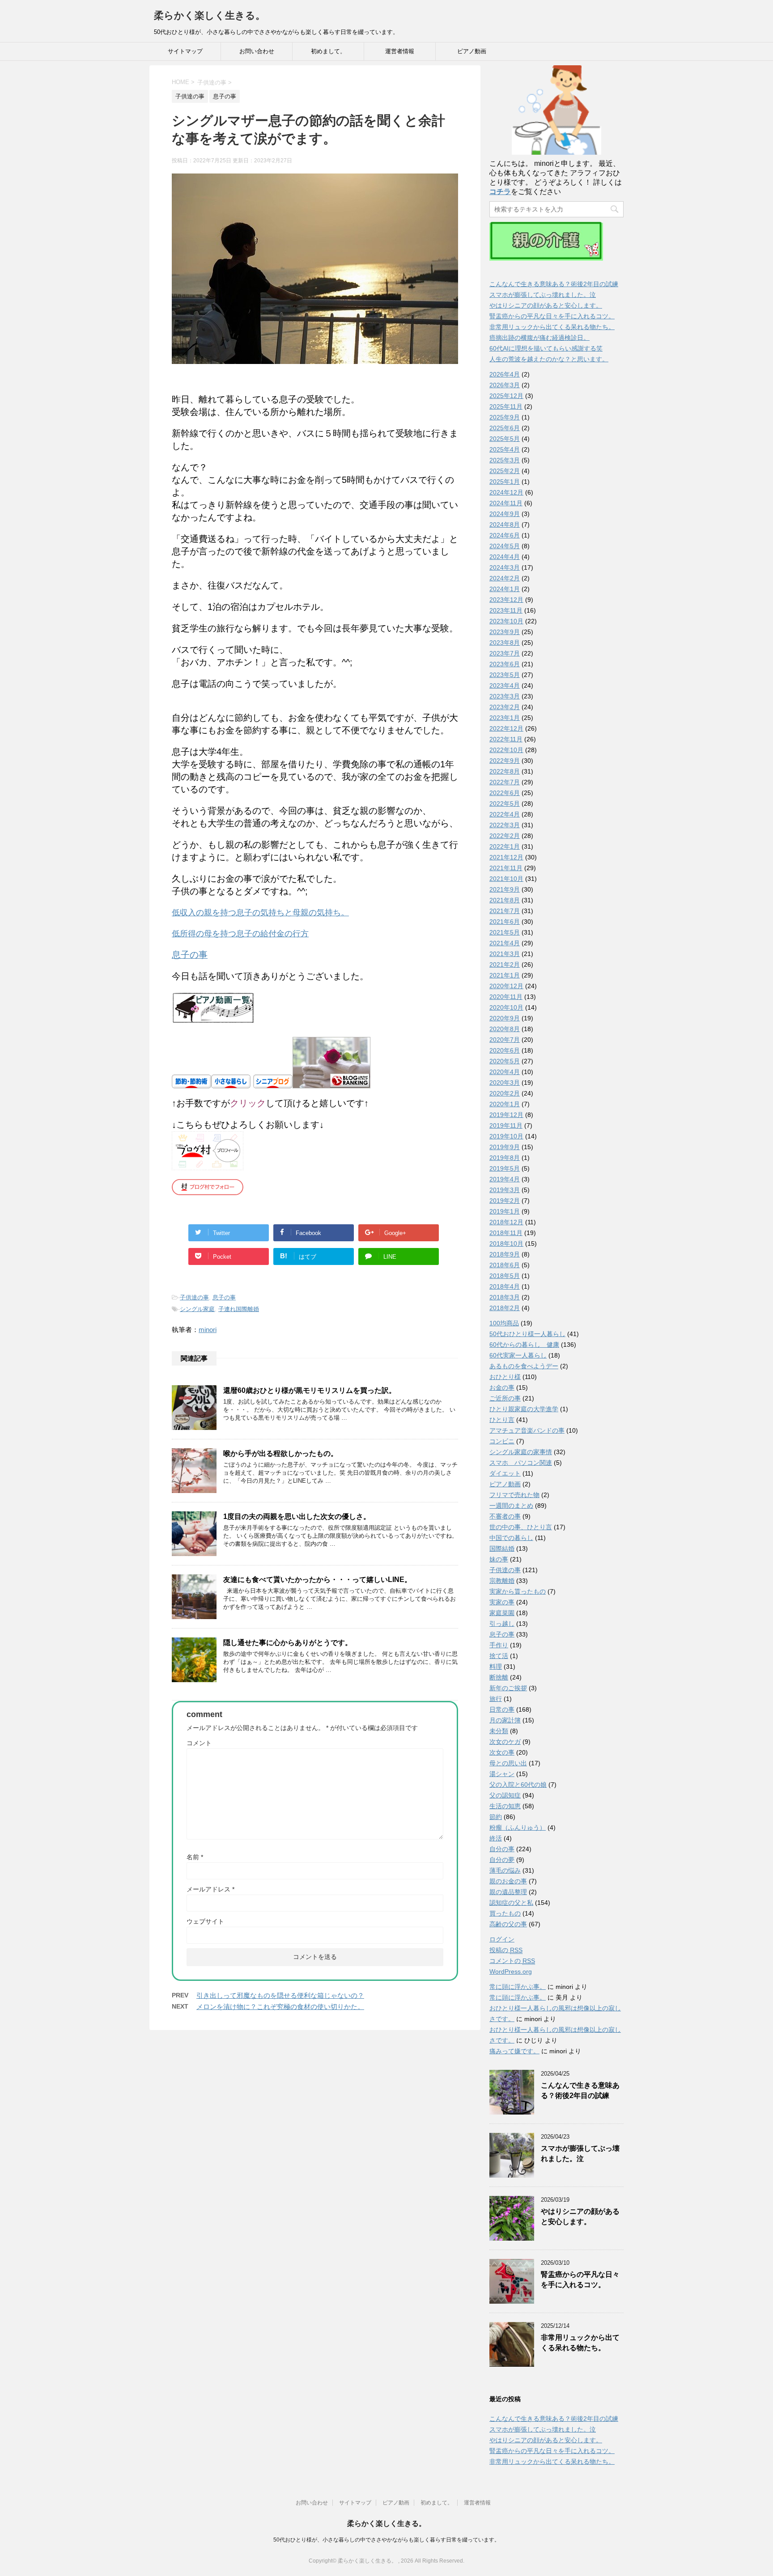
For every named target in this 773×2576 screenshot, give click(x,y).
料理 (496, 1667)
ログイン (502, 1939)
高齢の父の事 (508, 1924)
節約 (496, 1817)
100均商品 (504, 1323)
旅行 (496, 1699)
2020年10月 (506, 1007)
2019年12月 (506, 1115)
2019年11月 (506, 1125)
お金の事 (502, 1387)
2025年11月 (506, 406)
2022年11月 (506, 739)
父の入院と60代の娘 (518, 1785)
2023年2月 (505, 707)
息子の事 (224, 1297)
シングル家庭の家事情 (521, 1452)
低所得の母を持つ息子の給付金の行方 (240, 934)
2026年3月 (505, 385)
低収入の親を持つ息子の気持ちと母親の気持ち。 (260, 913)
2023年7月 (505, 653)
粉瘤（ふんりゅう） (518, 1827)
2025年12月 (506, 396)
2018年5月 (505, 1276)
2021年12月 (506, 857)
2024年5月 (505, 546)
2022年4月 (505, 814)
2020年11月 (506, 997)
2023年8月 (505, 643)
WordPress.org (511, 1971)
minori (208, 1330)
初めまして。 (328, 51)
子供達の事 (194, 1297)
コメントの (512, 1961)
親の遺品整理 (508, 1892)
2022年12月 (506, 728)
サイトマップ (185, 51)
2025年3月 (505, 460)
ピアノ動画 (472, 51)
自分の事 (502, 1849)
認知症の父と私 (511, 1903)
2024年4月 (505, 557)
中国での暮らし (511, 1538)
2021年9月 (505, 889)
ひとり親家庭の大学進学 (524, 1409)
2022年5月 (505, 804)
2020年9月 (505, 1018)
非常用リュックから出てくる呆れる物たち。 (552, 327)
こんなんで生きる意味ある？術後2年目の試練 (554, 284)
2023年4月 (505, 685)
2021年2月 (505, 964)
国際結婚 (502, 1548)
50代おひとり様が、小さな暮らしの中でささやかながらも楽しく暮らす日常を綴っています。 (386, 2540)
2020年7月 (505, 1040)
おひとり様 (505, 1377)
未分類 (499, 1731)
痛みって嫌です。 (514, 2051)
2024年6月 (505, 535)
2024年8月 (505, 525)
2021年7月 (505, 911)
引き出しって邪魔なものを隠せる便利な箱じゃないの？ (280, 1995)
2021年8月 (505, 900)
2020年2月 (505, 1093)
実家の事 (502, 1602)
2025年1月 (505, 482)
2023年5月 (505, 675)
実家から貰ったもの (518, 1591)
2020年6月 (505, 1050)
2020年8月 (505, 1029)
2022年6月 (505, 793)
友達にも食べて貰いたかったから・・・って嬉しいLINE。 (317, 1580)
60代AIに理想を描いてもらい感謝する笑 (546, 348)
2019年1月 (505, 1211)
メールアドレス (210, 1889)
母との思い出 (508, 1763)
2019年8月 (505, 1158)
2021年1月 (505, 975)
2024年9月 (505, 514)
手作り (499, 1645)
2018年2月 (505, 1308)
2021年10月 (506, 879)
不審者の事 (505, 1516)
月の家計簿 (505, 1720)
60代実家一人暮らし (518, 1355)
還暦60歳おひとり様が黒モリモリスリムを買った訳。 (310, 1390)
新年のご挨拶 (508, 1688)
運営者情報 (400, 51)
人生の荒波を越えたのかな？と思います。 (549, 359)
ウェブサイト (205, 1921)
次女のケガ (505, 1742)
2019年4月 (505, 1179)
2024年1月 (505, 589)
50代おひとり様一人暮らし (527, 1334)
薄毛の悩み (505, 1870)
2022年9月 (505, 761)
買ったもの (505, 1913)
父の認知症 (505, 1795)
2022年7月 (505, 782)
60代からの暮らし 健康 (524, 1345)
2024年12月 (506, 492)
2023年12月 (506, 600)
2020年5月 (505, 1061)
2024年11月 (506, 503)
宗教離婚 (502, 1581)
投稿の (506, 1950)
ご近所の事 (505, 1398)
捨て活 (499, 1656)
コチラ (500, 192)
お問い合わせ (257, 51)
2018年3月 (505, 1297)
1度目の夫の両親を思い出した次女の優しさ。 (297, 1516)
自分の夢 (502, 1860)
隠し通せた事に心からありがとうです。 (288, 1643)
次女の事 (502, 1752)
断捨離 (499, 1677)
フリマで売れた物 (514, 1495)
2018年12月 (506, 1222)
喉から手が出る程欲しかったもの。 (280, 1453)
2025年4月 (505, 449)
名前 (195, 1857)
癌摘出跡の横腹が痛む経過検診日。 (539, 338)
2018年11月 (506, 1233)
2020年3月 (505, 1083)
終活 (496, 1838)
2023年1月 (505, 718)
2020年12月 (506, 986)
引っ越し (502, 1624)
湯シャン (502, 1774)
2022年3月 (505, 825)
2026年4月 (505, 374)
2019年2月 (505, 1201)
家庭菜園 (502, 1613)
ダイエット (505, 1473)
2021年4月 (505, 943)
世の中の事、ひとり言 (521, 1527)
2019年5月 (505, 1168)
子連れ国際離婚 (239, 1309)
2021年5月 (505, 932)
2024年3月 (505, 567)
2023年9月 (505, 632)
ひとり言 (502, 1420)
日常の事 (502, 1709)
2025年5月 (505, 439)
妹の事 (499, 1559)
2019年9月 (505, 1147)
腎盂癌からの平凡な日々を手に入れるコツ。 (552, 316)
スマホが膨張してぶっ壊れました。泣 (543, 295)
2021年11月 (506, 868)
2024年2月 (505, 578)
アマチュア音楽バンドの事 (527, 1430)
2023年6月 (505, 664)
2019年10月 (506, 1136)
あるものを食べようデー (524, 1366)
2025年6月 (505, 428)
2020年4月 (505, 1072)
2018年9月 (505, 1254)
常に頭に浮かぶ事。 (518, 1987)
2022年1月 (505, 846)
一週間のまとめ (511, 1506)
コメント (199, 1743)
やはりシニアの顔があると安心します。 (546, 305)
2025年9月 (505, 417)
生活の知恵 (505, 1806)
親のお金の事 (508, 1881)
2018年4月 (505, 1286)
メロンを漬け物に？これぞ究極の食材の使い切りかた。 (280, 2007)
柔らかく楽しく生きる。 (210, 15)
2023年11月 (506, 610)
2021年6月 (505, 922)
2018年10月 (506, 1244)
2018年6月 (505, 1265)
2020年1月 (505, 1104)
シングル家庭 (197, 1309)
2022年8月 (505, 771)
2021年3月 (505, 954)
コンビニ (502, 1441)
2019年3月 (505, 1190)
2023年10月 (506, 621)
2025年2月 (505, 471)
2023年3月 (505, 696)
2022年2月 (505, 836)
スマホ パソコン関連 (521, 1463)
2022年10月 (506, 750)
